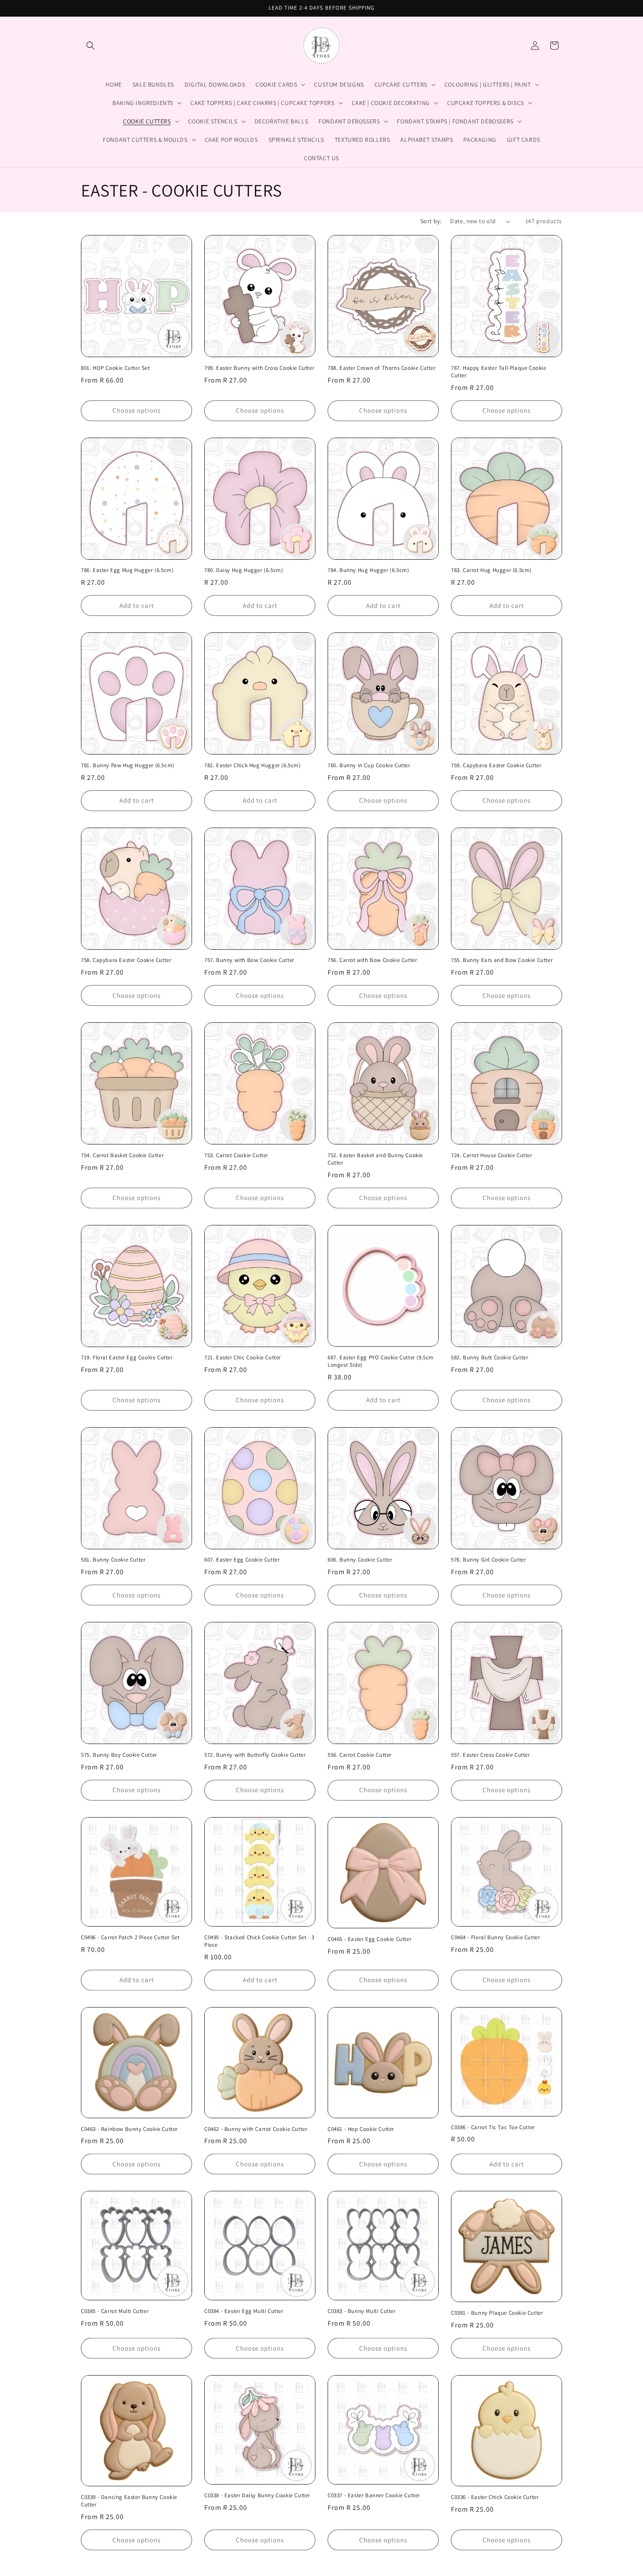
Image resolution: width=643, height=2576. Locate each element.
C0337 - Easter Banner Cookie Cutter (374, 2495)
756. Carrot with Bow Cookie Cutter (372, 960)
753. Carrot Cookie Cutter (236, 1155)
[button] (91, 46)
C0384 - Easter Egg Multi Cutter (244, 2311)
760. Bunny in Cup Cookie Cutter (369, 765)
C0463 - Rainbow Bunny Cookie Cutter (129, 2129)
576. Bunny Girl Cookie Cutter (488, 1560)
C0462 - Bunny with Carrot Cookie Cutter (256, 2129)
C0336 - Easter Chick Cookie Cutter (495, 2497)
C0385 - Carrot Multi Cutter (115, 2311)
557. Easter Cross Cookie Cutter (491, 1755)
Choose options (136, 410)
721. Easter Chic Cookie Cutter (243, 1358)
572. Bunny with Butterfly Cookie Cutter (255, 1755)
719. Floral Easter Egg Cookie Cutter (127, 1358)
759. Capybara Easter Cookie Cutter (496, 765)
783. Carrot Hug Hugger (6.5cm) (491, 570)
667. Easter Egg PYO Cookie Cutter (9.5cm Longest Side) (381, 1361)
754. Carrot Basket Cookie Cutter (122, 1155)
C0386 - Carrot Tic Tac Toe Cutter (493, 2127)
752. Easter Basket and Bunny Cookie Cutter (375, 1159)
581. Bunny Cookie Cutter (113, 1560)
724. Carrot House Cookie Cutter (492, 1155)
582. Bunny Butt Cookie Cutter (489, 1358)
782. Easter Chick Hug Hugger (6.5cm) (253, 765)
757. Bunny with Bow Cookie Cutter (249, 960)
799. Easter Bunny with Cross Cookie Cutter (259, 368)
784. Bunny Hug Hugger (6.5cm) (368, 570)
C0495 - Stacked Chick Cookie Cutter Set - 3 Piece (259, 1941)
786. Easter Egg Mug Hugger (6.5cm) (127, 570)
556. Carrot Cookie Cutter (360, 1755)
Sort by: (431, 221)
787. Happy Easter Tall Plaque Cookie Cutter (499, 372)
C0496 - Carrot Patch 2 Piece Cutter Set (130, 1937)
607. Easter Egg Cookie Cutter (242, 1560)
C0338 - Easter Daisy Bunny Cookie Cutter (257, 2495)
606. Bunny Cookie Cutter (360, 1560)
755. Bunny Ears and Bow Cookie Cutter (502, 960)
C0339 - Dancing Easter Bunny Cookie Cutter (129, 2501)
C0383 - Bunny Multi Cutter (362, 2311)
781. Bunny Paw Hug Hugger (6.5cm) (128, 765)
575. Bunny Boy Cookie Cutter (119, 1755)
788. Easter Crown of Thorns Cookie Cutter (382, 368)
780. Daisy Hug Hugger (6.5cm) (244, 570)
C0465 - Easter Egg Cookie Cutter (369, 1939)
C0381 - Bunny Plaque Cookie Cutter (497, 2313)
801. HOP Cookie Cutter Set (115, 368)
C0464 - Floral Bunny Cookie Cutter (495, 1937)
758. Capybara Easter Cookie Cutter (126, 960)
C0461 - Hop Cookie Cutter (361, 2129)
